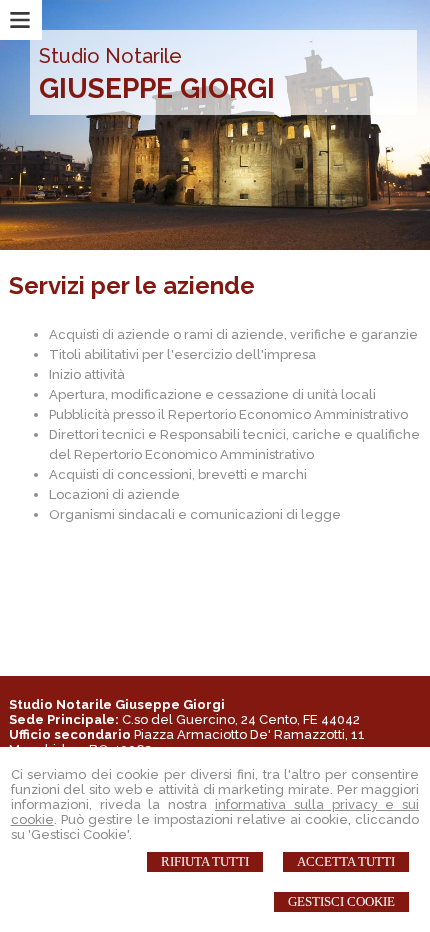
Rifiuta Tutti (205, 861)
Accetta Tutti (346, 861)
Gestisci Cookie (341, 901)
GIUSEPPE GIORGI (157, 88)
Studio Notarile (110, 56)
